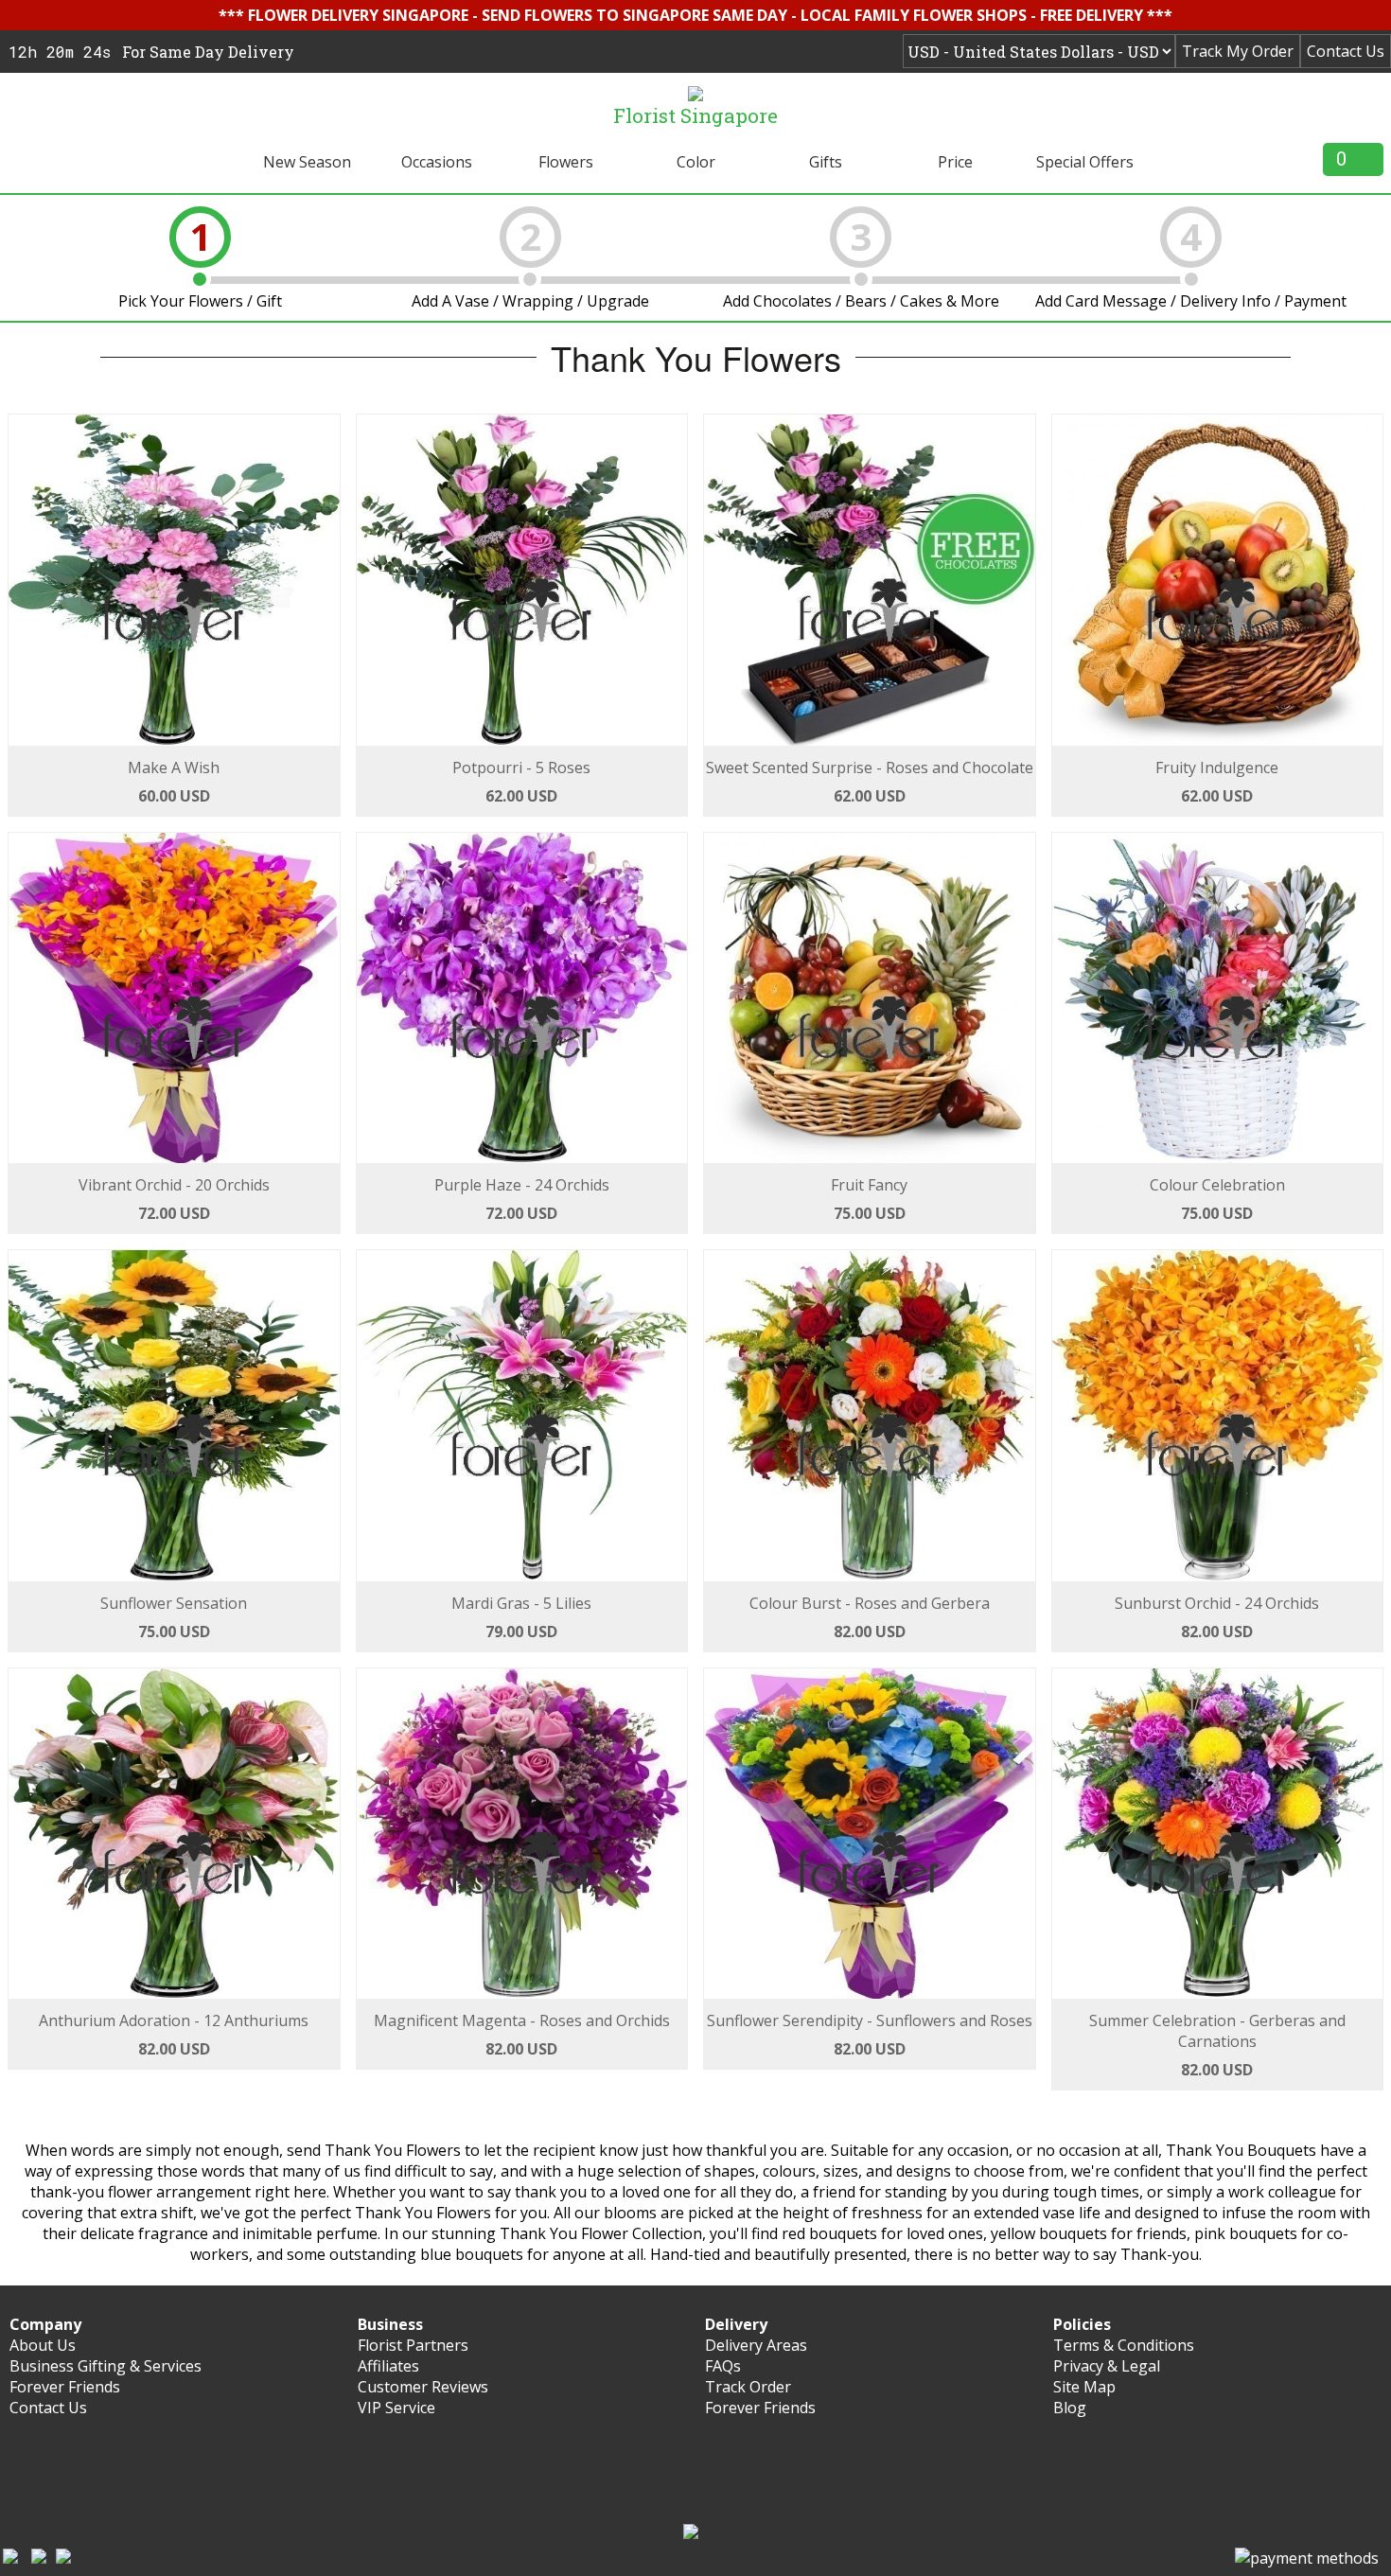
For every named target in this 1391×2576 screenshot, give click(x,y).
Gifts (826, 162)
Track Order (748, 2387)
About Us (43, 2345)
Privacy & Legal (1107, 2366)
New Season (307, 162)
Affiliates (388, 2366)
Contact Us (1346, 51)
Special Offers (1085, 162)
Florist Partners (413, 2345)
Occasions (437, 162)
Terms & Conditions (1124, 2345)
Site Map (1084, 2387)
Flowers (566, 162)
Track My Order (1238, 51)
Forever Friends (65, 2387)
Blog (1070, 2408)
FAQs (723, 2366)
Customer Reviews (423, 2387)
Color (696, 162)
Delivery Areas (756, 2345)
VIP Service (396, 2408)
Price (955, 162)
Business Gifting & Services (106, 2366)
